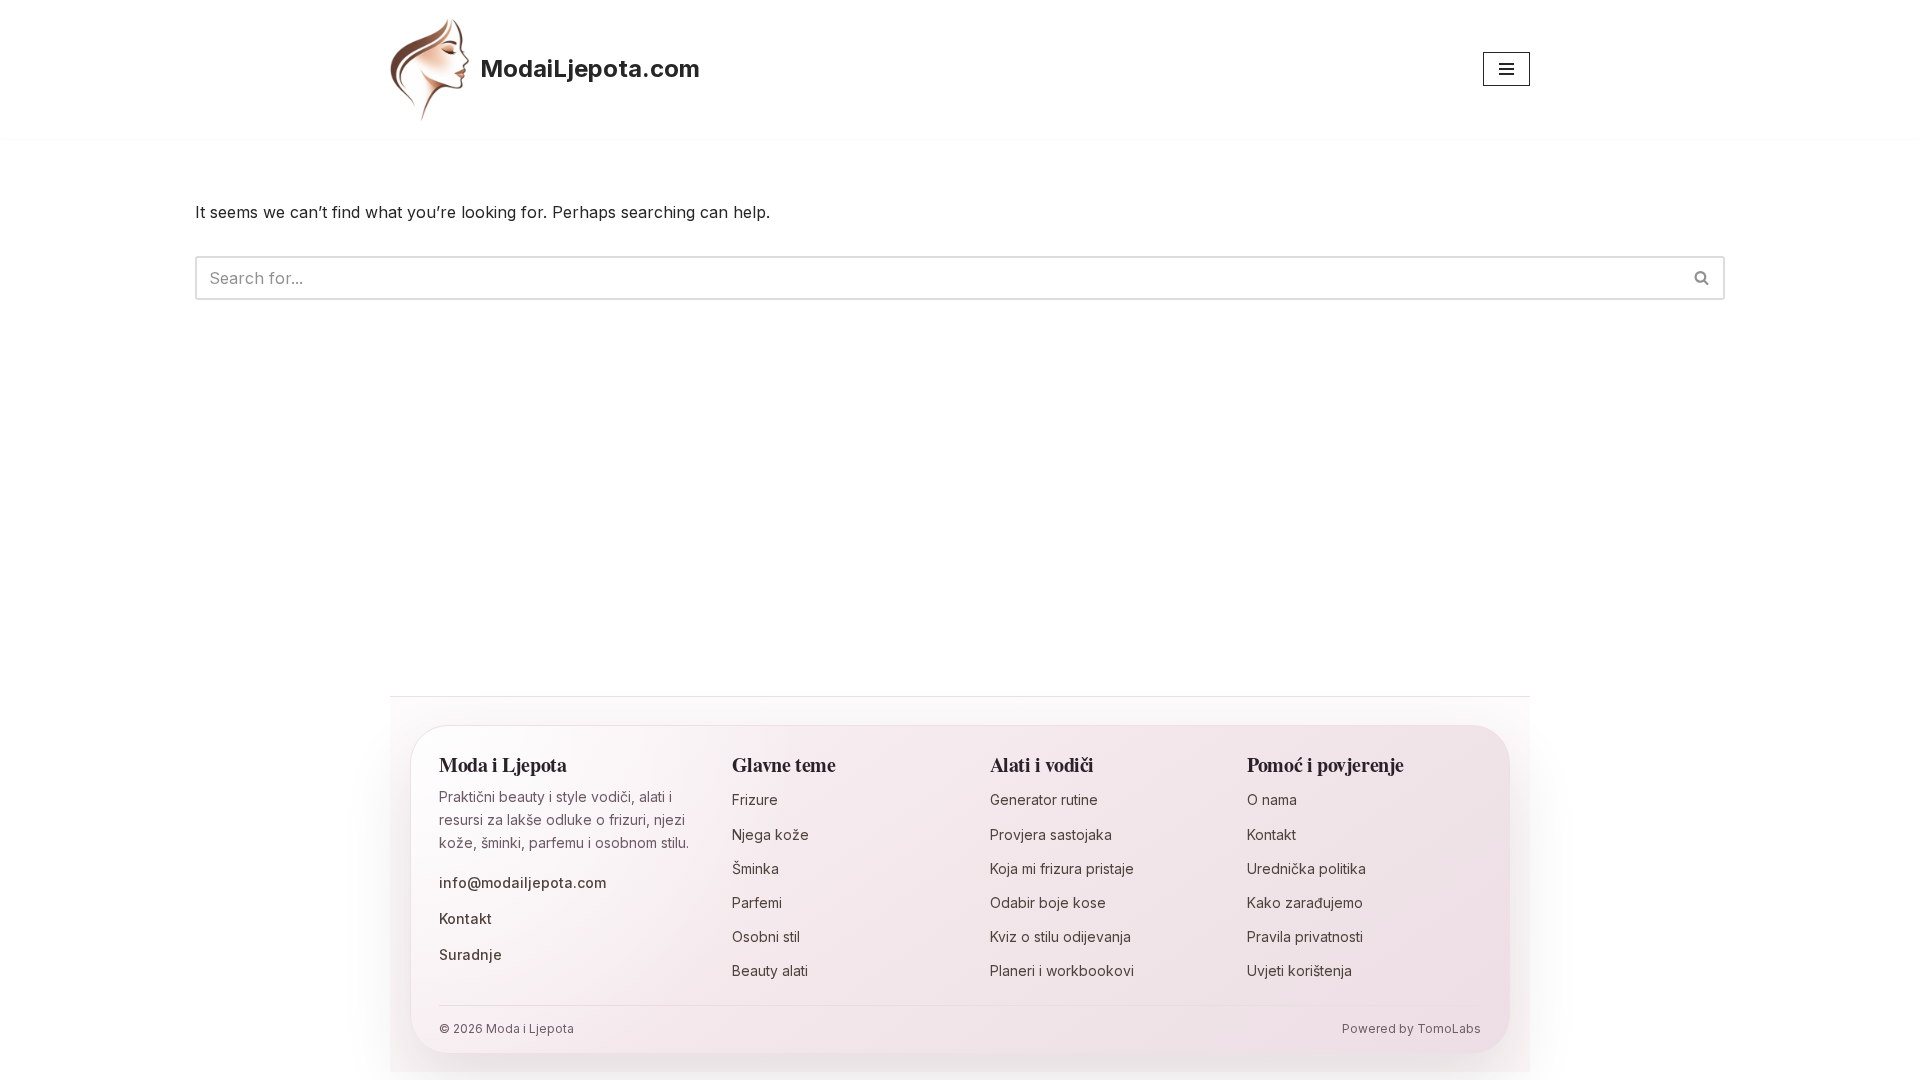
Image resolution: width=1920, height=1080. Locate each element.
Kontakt (465, 918)
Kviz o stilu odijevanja (1060, 936)
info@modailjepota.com (522, 882)
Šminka (755, 868)
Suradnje (470, 954)
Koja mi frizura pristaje (1062, 868)
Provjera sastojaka (1051, 834)
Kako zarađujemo (1305, 902)
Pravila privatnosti (1305, 936)
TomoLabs (1449, 1028)
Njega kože (770, 834)
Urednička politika (1306, 868)
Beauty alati (770, 970)
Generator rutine (1044, 799)
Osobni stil (766, 936)
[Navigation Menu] (1506, 69)
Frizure (755, 799)
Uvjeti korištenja (1299, 970)
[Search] (1702, 278)
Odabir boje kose (1048, 902)
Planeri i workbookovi (1062, 970)
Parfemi (757, 902)
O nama (1272, 799)
